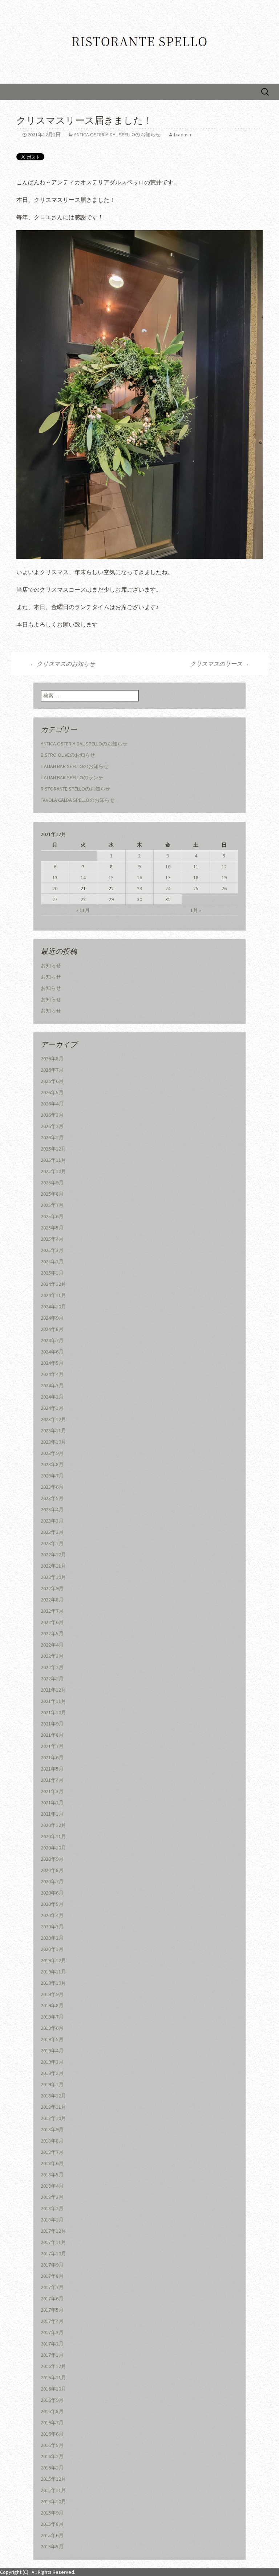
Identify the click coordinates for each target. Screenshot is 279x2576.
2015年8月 (52, 2524)
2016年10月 (53, 2389)
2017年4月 (52, 2321)
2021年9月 (52, 1724)
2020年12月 (53, 1825)
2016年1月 (52, 2468)
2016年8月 (52, 2411)
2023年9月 (52, 1453)
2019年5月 (52, 2039)
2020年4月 (52, 1915)
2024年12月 (53, 1284)
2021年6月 (52, 1757)
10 (168, 867)
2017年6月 (52, 2299)
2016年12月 (53, 2366)
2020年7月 (52, 1881)
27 (55, 899)
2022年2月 (52, 1667)
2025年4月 (52, 1239)
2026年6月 (52, 1081)
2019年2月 (52, 2073)
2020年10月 (53, 1848)
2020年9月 (52, 1859)
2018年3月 (52, 2197)
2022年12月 (53, 1555)
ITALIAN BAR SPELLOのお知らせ (75, 766)
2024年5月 (52, 1363)
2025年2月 (52, 1261)
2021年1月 (52, 1814)
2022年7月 (52, 1611)
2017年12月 (53, 2231)
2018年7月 (52, 2152)
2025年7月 (52, 1205)
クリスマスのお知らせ (62, 664)
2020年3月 (52, 1927)
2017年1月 (52, 2355)
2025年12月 (53, 1149)
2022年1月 (52, 1679)
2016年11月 (53, 2377)
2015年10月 (53, 2501)
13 (55, 877)
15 (111, 877)
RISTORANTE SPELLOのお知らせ (76, 789)
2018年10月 (53, 2118)
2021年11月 (53, 1701)
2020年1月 (52, 1949)
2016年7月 (52, 2423)
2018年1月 (52, 2220)
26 (224, 888)
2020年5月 (52, 1904)
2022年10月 (53, 1577)
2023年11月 (53, 1431)
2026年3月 (52, 1115)
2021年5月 (52, 1769)
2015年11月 (53, 2490)
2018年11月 (53, 2107)
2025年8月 (52, 1194)
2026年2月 (52, 1126)
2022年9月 (52, 1588)
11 (196, 867)
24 (168, 888)
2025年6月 (52, 1216)
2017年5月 (52, 2310)
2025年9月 (52, 1183)
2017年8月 (52, 2276)
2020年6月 (52, 1893)
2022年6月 (52, 1622)
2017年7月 (52, 2287)
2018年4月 (52, 2186)
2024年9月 (52, 1318)
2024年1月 (52, 1408)
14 (83, 877)
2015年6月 (52, 2535)
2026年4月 (52, 1104)
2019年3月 (52, 2062)
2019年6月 (52, 2028)
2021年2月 (52, 1803)
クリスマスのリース (220, 664)
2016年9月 (52, 2400)
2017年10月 (53, 2253)
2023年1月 (52, 1543)
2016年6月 (52, 2434)
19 (224, 877)
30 (139, 899)
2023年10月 (53, 1442)
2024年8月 (52, 1329)
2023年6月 (52, 1487)
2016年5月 (52, 2445)
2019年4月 (52, 2051)
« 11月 (83, 910)
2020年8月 (52, 1870)
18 (196, 877)
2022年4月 (52, 1645)
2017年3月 (52, 2332)
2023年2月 (52, 1532)
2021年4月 (52, 1780)
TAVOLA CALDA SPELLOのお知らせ (78, 800)
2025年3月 (52, 1250)
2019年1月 (52, 2084)
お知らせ (51, 965)
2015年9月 (52, 2513)
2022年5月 (52, 1633)
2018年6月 (52, 2163)
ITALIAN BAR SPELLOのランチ (72, 777)
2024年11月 (53, 1295)
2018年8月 (52, 2141)
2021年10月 (53, 1712)
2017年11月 (53, 2242)
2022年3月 (52, 1656)
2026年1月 (52, 1137)
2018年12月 (53, 2096)
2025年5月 (52, 1228)
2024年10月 (53, 1307)
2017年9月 (52, 2265)
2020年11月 (53, 1836)
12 (224, 867)
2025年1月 (52, 1273)
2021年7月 (52, 1746)
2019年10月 (53, 1983)
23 (139, 888)
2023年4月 (52, 1509)
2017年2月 (52, 2344)
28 (83, 899)
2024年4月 (52, 1374)
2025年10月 (53, 1171)
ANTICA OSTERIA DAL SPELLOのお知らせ (117, 135)
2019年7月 (52, 2017)
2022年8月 (52, 1600)
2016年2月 (52, 2456)
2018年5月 (52, 2175)
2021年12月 (53, 1690)
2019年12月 (53, 1960)
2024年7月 (52, 1340)
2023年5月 (52, 1498)
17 (168, 877)
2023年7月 (52, 1476)
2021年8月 (52, 1735)
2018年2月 (52, 2208)
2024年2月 (52, 1397)
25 (196, 888)
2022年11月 (53, 1566)
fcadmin (182, 135)
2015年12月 (53, 2479)
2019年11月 (53, 1972)
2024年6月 (52, 1352)
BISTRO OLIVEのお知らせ (68, 755)
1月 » (196, 910)
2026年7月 (52, 1070)
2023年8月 (52, 1464)
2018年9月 (52, 2129)
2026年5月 (52, 1092)
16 (139, 877)
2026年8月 (52, 1059)
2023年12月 (53, 1419)
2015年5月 (52, 2547)
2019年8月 (52, 2005)
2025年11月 (53, 1160)
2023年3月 (52, 1521)
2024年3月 (52, 1385)
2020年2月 (52, 1938)
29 (111, 899)
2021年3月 (52, 1791)
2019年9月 (52, 1994)
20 (55, 888)
